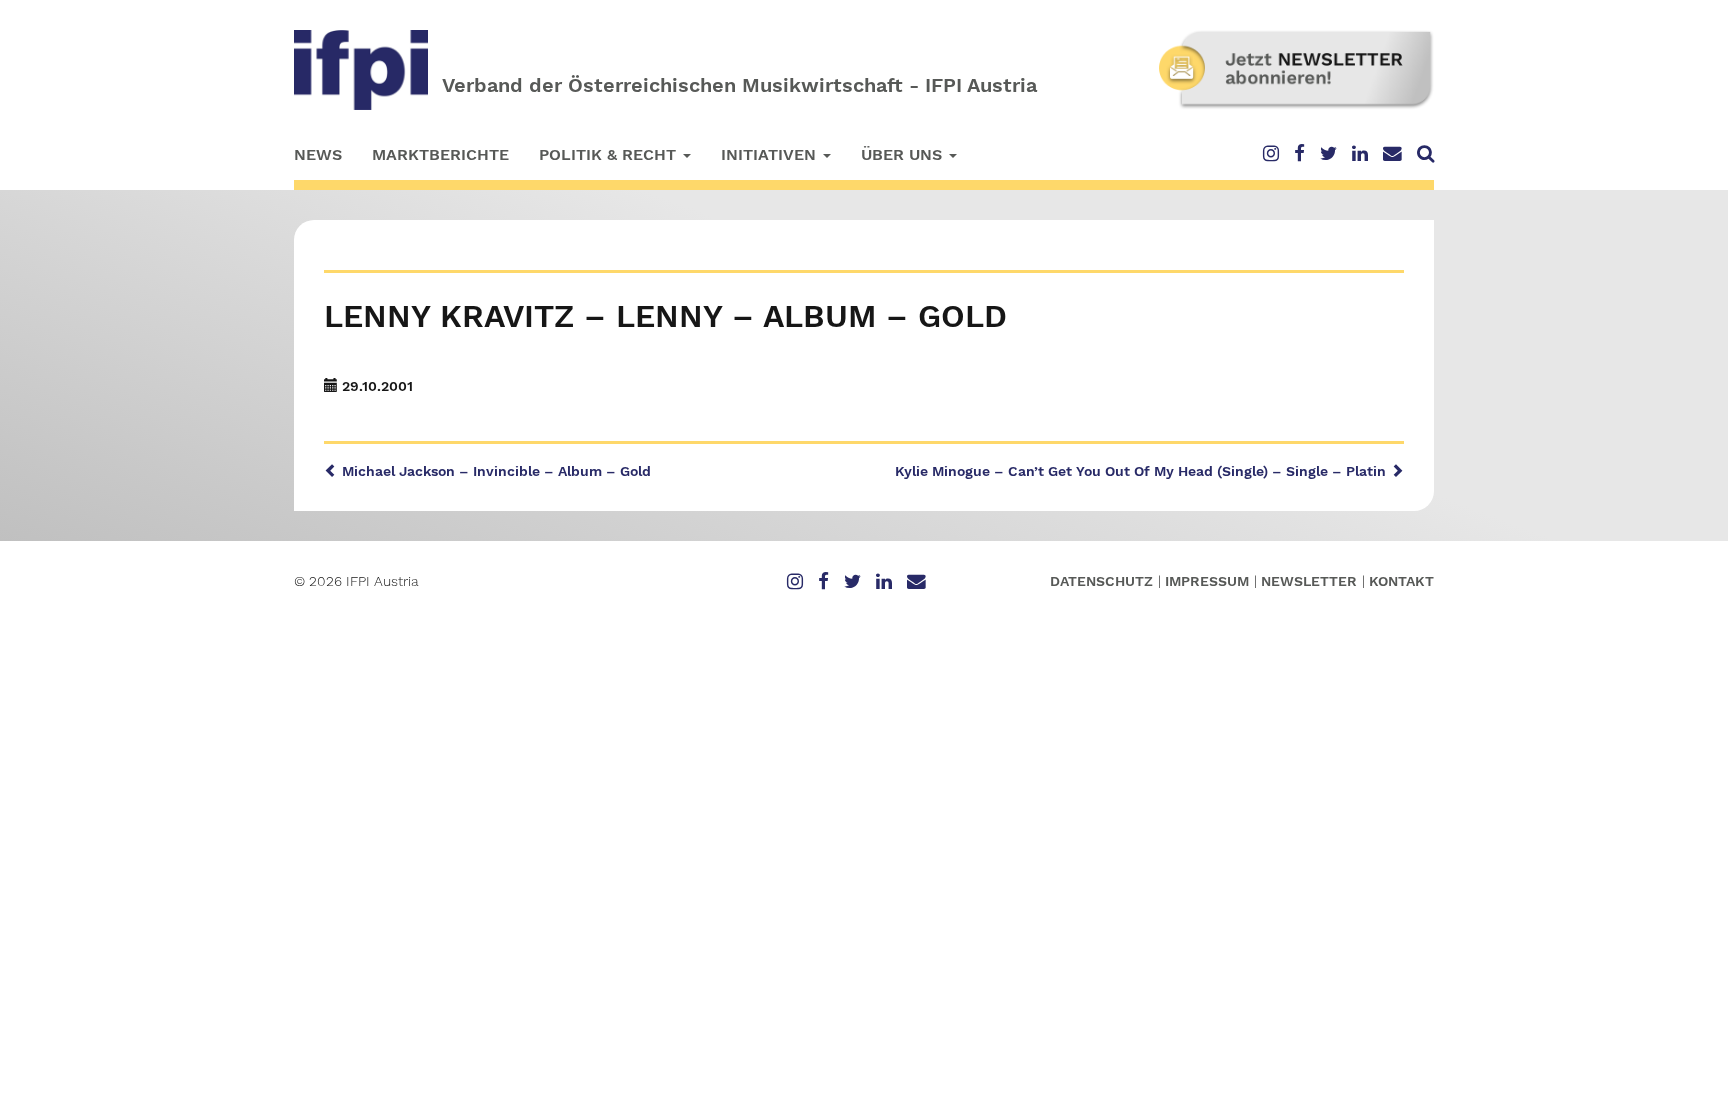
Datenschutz (1101, 581)
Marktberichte (440, 154)
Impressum (1207, 581)
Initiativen (771, 154)
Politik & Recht (610, 154)
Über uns (904, 154)
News (318, 154)
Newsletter (1309, 581)
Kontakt (1401, 581)
